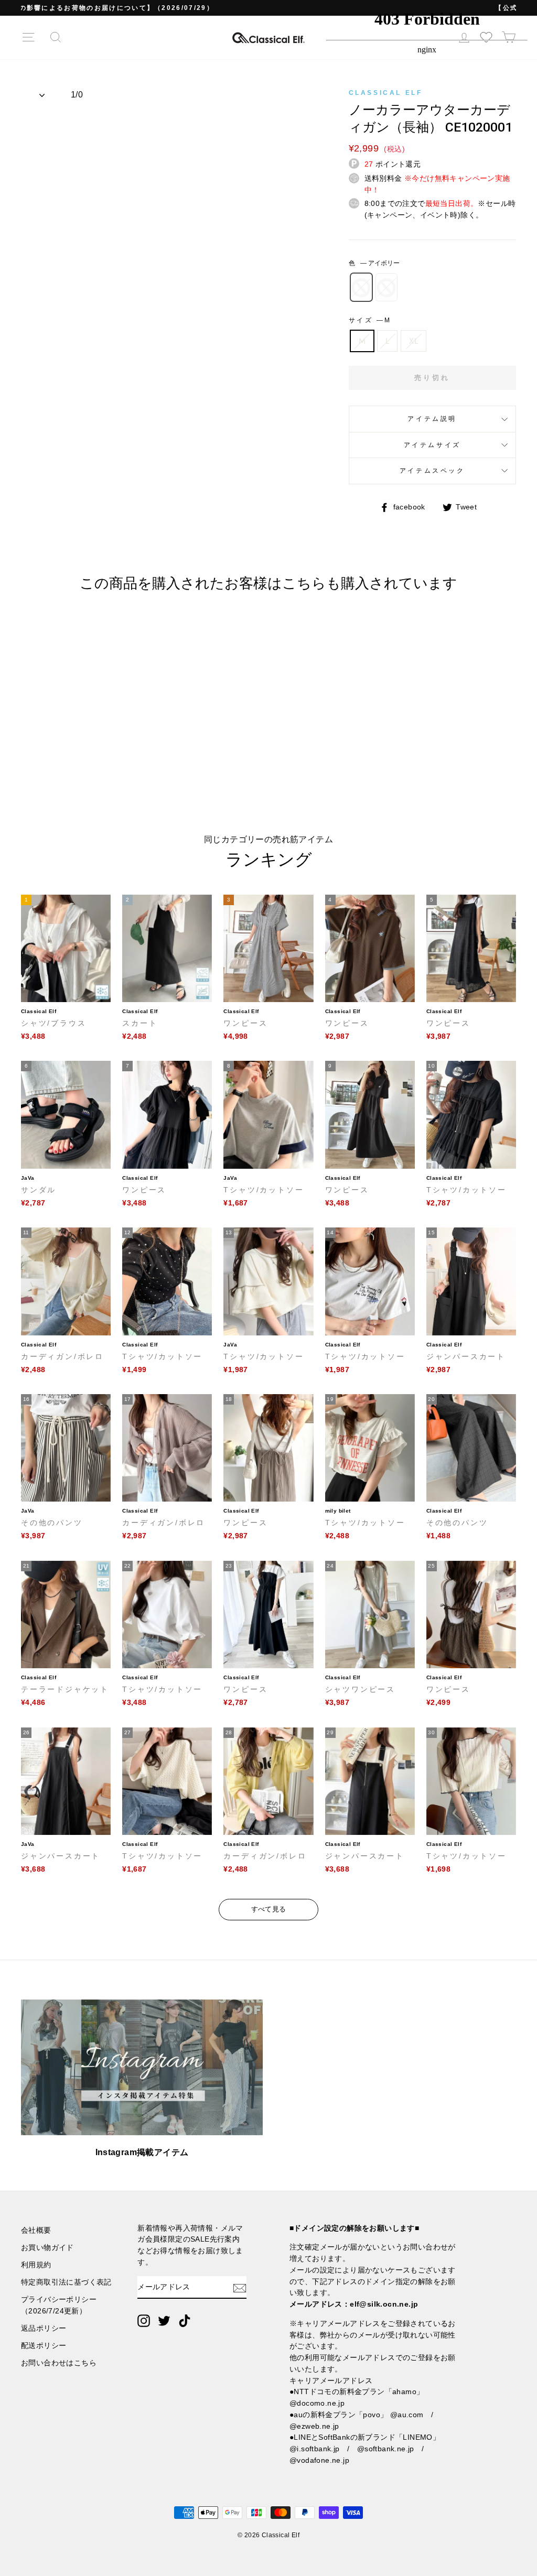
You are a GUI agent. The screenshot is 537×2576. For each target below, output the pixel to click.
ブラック (386, 287)
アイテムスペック (432, 471)
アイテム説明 (432, 419)
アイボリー (361, 287)
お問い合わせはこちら (59, 2363)
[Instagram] (144, 2321)
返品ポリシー (44, 2328)
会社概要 (36, 2230)
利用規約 (36, 2265)
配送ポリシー (44, 2346)
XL (414, 341)
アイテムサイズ (432, 445)
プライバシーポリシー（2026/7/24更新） (59, 2305)
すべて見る (269, 1909)
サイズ (369, 320)
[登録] (240, 2287)
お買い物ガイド (47, 2248)
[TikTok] (185, 2321)
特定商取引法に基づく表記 (66, 2282)
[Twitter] (164, 2321)
